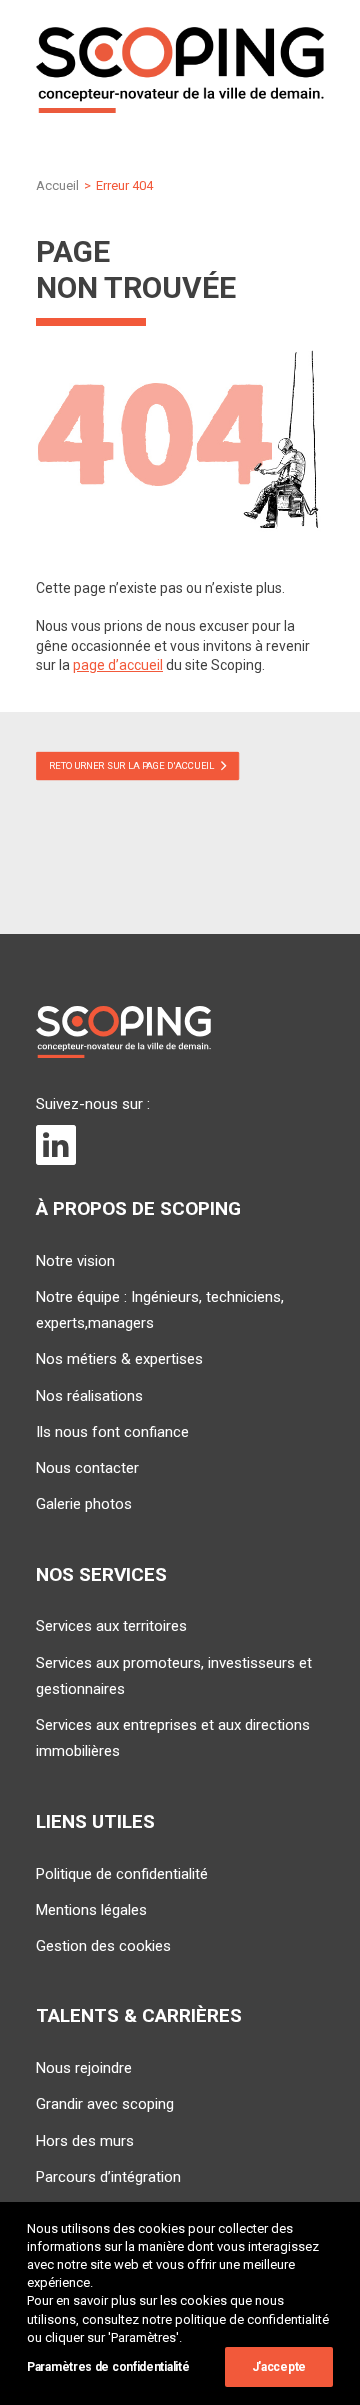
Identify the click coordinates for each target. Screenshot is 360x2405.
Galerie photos (84, 1504)
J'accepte (279, 2367)
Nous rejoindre (84, 2068)
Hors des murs (85, 2141)
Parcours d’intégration (108, 2177)
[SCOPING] (180, 70)
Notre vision (75, 1261)
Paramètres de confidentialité (108, 2367)
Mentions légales (91, 1910)
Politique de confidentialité (122, 1874)
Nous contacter (87, 1468)
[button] (56, 1153)
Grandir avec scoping (105, 2104)
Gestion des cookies (103, 1946)
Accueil (57, 185)
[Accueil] (123, 1032)
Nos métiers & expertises (119, 1359)
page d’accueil (118, 665)
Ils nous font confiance (112, 1432)
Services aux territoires (111, 1626)
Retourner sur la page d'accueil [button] (131, 765)
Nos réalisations (89, 1396)
